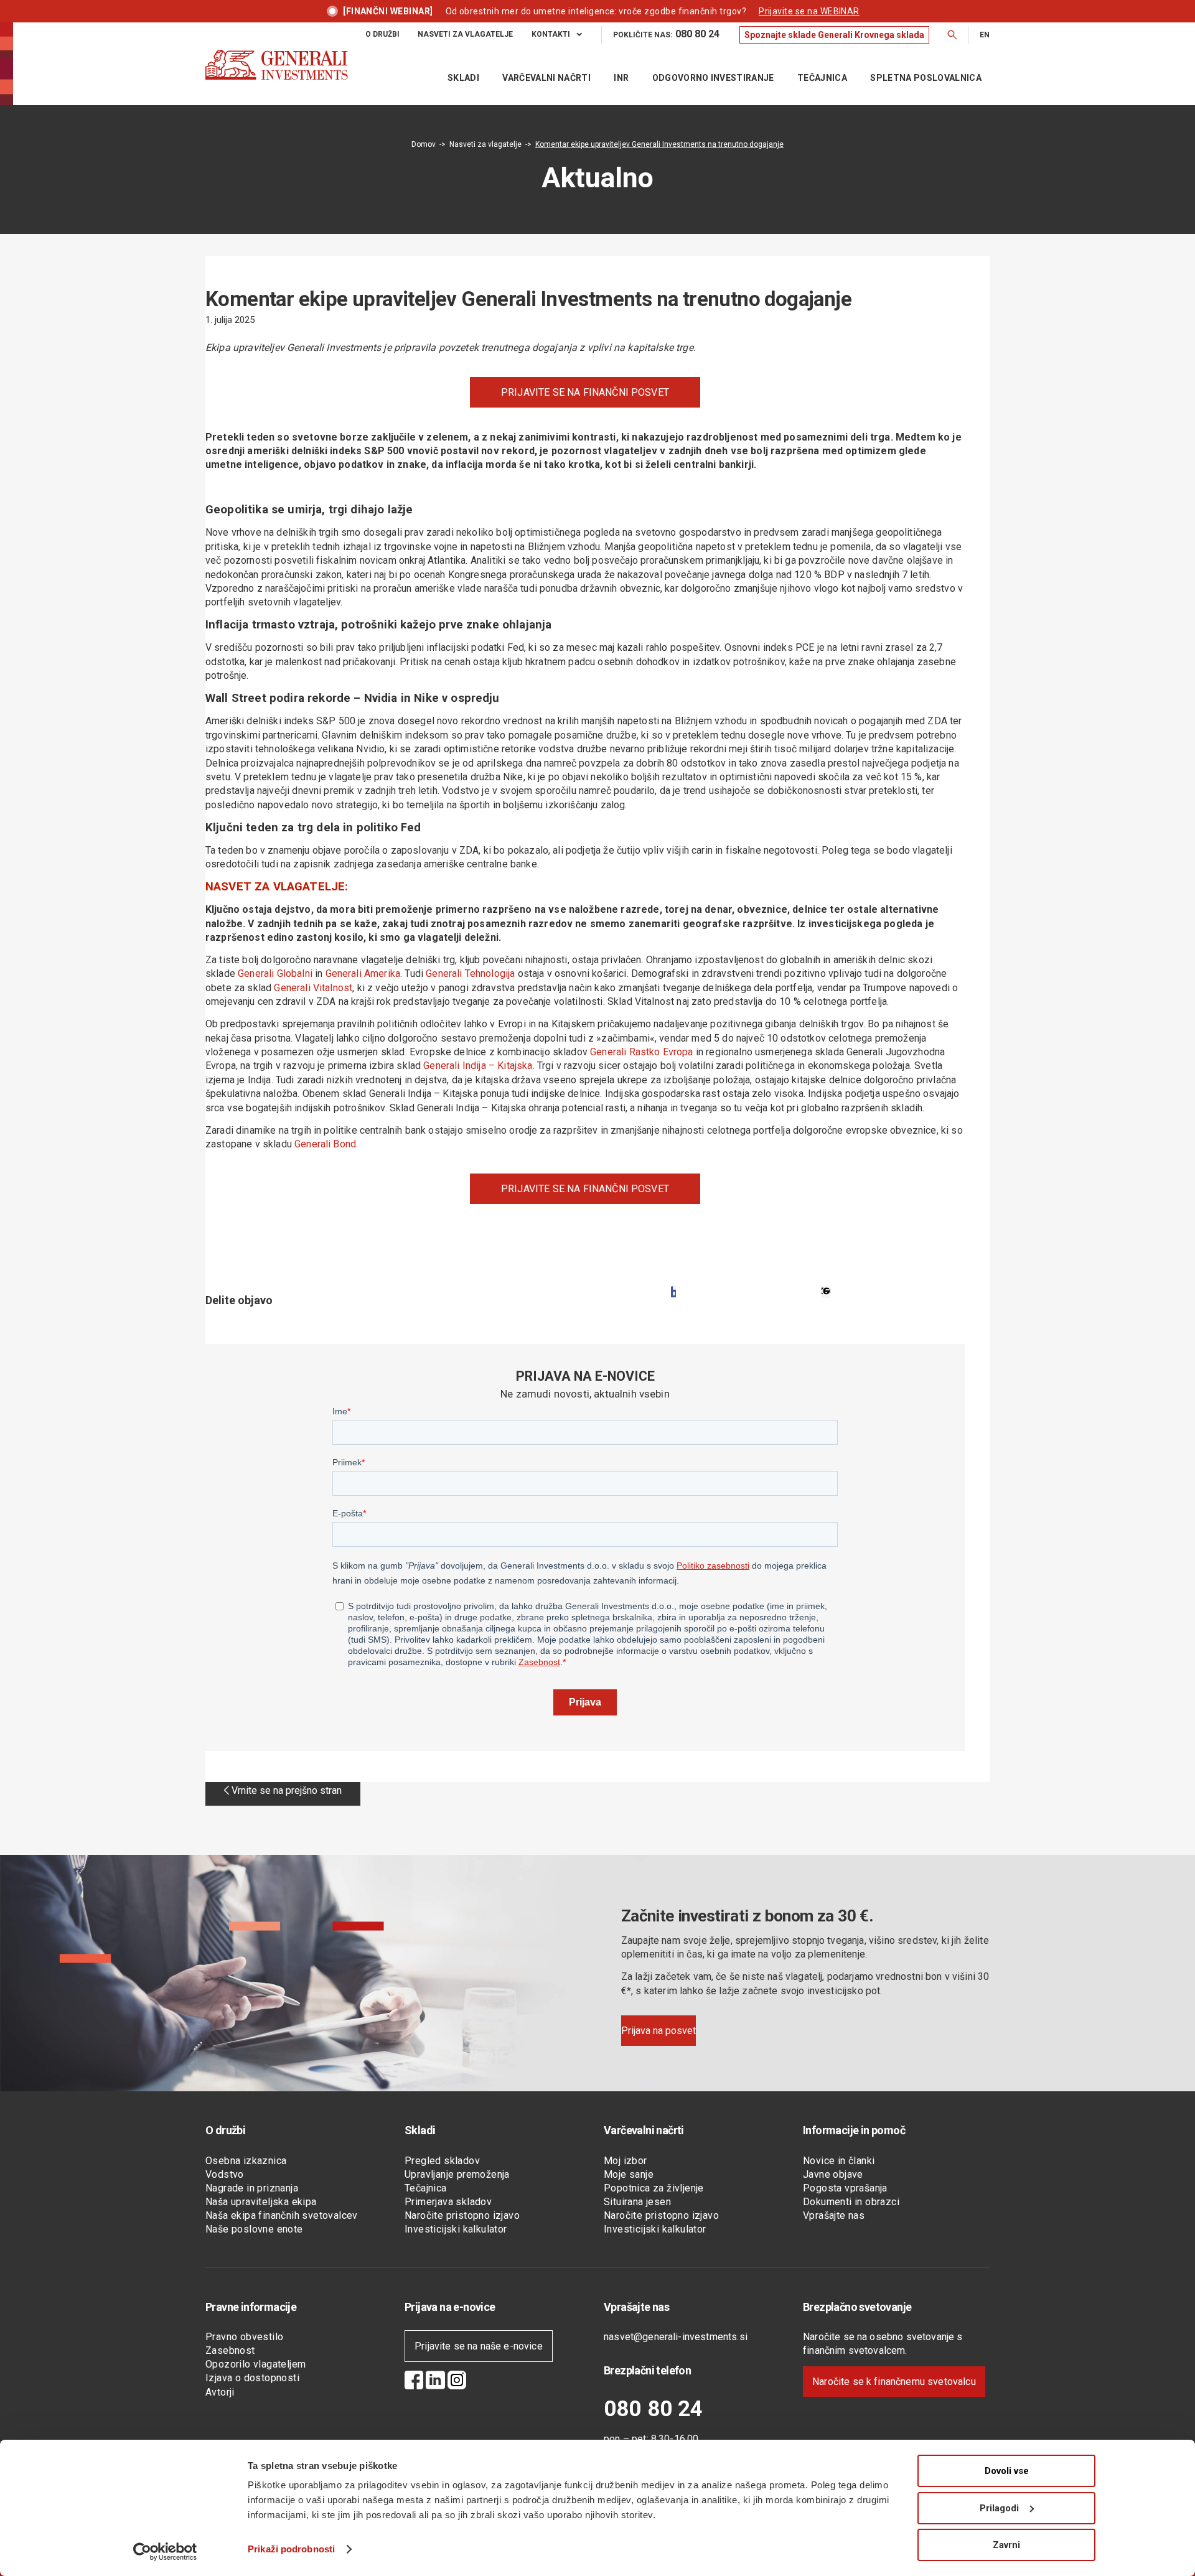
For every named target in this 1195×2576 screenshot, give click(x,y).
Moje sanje (629, 2174)
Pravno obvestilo (244, 2337)
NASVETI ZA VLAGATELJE (465, 34)
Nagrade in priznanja (252, 2188)
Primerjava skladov (448, 2202)
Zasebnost (230, 2350)
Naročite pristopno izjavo (462, 2215)
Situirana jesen (637, 2202)
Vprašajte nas (834, 2215)
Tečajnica (426, 2188)
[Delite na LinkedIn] (826, 1292)
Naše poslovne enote (254, 2229)
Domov (424, 144)
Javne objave (833, 2174)
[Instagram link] (457, 2382)
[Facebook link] (414, 2382)
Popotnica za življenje (654, 2188)
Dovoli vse (1007, 2471)
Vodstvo (225, 2174)
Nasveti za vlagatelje (485, 144)
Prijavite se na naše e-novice (479, 2346)
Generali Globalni (275, 973)
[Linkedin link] (435, 2382)
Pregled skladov (442, 2161)
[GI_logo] (277, 77)
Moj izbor (626, 2161)
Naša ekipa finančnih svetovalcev (282, 2215)
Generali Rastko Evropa (642, 1052)
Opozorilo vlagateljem (255, 2364)
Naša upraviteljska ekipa (261, 2202)
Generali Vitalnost (313, 988)
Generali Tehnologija (470, 973)
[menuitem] (392, 35)
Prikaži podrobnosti (291, 2549)
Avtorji (220, 2392)
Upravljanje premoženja (457, 2174)
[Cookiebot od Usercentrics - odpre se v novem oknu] (165, 2552)
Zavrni (1006, 2545)
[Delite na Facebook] (673, 1292)
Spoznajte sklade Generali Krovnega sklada (834, 35)
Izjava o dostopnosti (252, 2378)
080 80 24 (653, 2409)
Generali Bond (325, 1144)
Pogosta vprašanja (845, 2188)
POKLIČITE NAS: (666, 34)
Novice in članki (839, 2161)
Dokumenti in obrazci (851, 2202)
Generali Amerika (363, 973)
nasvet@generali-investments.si (676, 2337)
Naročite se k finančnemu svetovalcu (894, 2382)
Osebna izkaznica (246, 2161)
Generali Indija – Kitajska (478, 1066)
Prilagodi (999, 2508)
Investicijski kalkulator (456, 2229)
